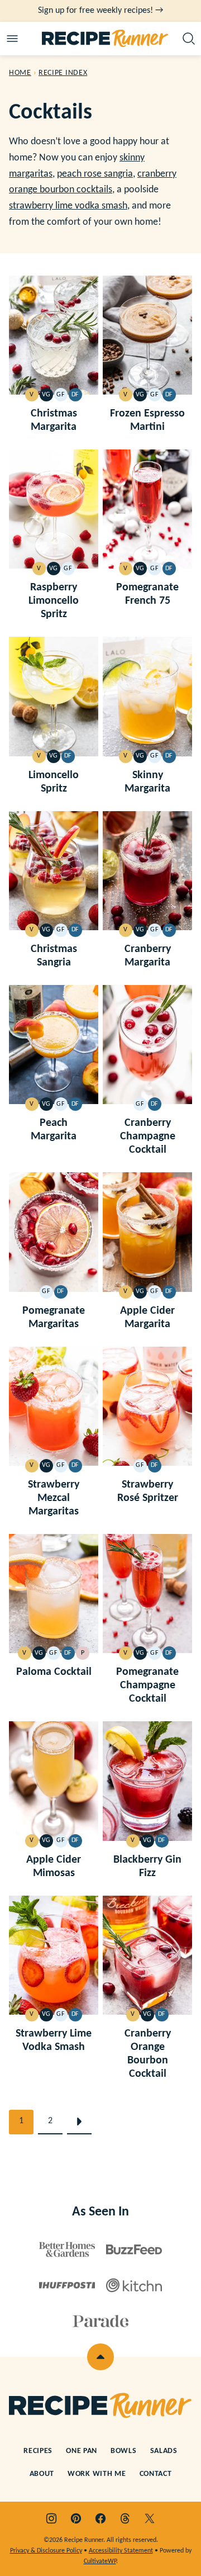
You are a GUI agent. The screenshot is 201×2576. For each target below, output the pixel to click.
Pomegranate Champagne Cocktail (147, 1685)
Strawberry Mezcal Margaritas (54, 1498)
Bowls (124, 2451)
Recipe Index (63, 73)
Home (20, 73)
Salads (164, 2451)
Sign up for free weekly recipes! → (100, 11)
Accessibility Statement (121, 2551)
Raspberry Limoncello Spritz (54, 601)
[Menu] (12, 39)
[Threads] (125, 2518)
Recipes (38, 2451)
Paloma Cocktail (54, 1672)
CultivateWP (100, 2561)
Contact (156, 2474)
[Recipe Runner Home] (105, 39)
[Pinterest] (76, 2518)
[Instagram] (51, 2518)
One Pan (82, 2451)
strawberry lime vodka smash (68, 206)
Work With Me (97, 2474)
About (42, 2474)
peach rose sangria (95, 174)
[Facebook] (100, 2518)
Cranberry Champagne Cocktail (148, 1137)
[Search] (189, 39)
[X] (150, 2518)
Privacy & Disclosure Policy (46, 2551)
